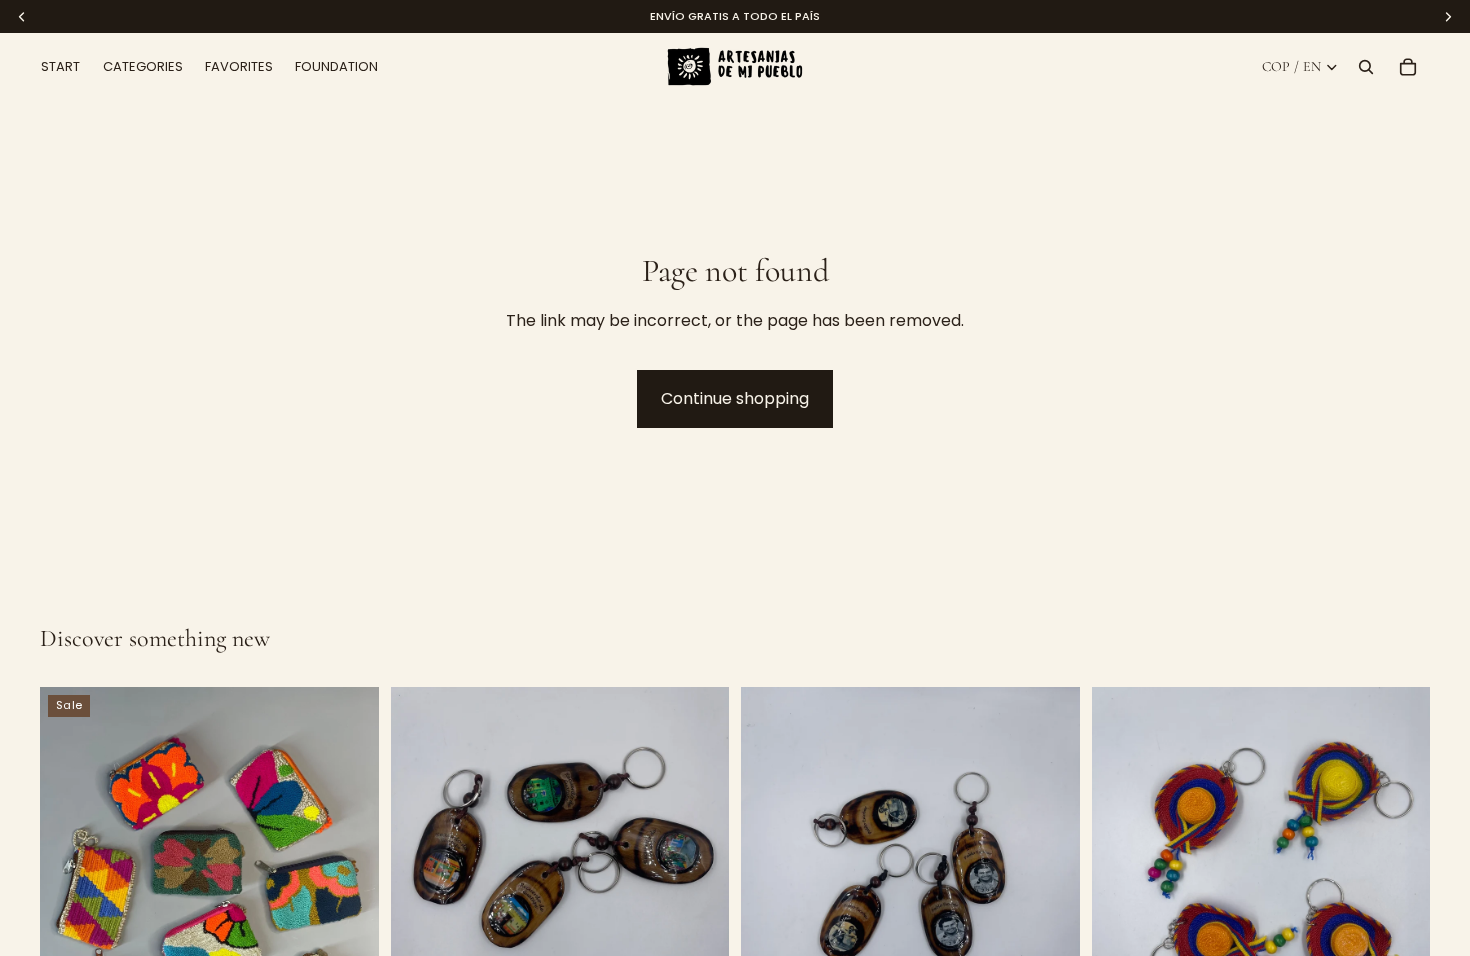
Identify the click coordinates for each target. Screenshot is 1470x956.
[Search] (1366, 67)
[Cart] (1408, 67)
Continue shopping (735, 398)
